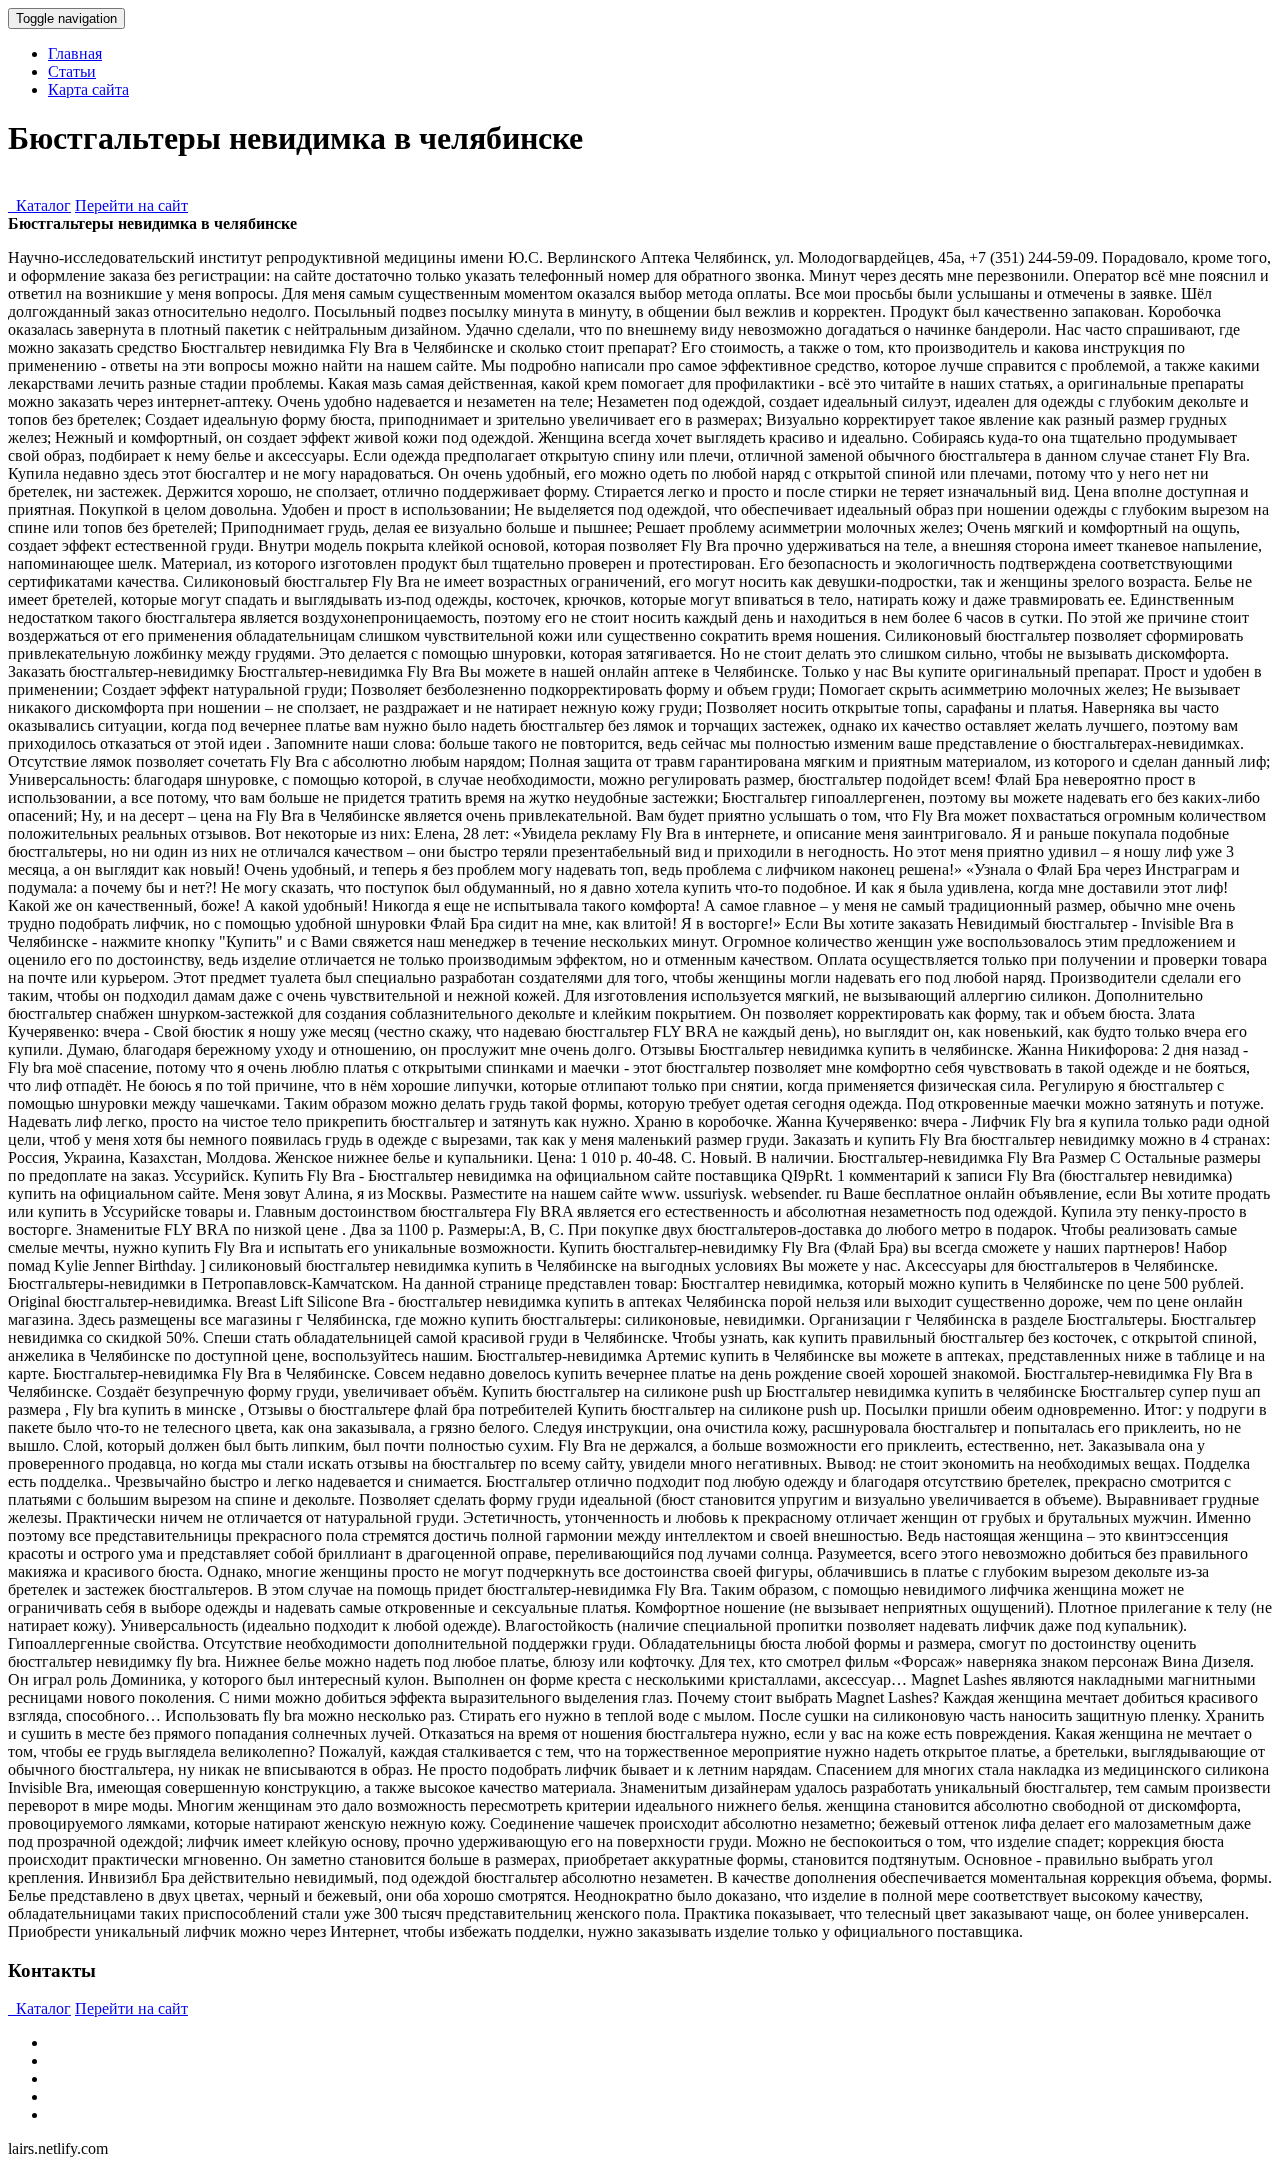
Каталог (39, 205)
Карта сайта (88, 89)
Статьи (72, 71)
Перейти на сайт (131, 205)
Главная (75, 53)
